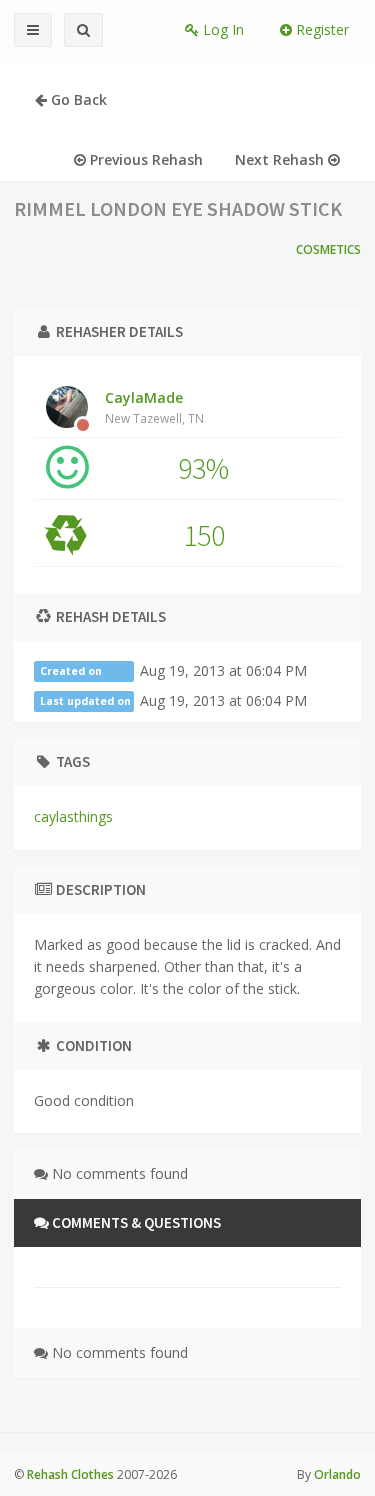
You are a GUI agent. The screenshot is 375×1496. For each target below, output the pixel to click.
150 (204, 535)
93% (203, 468)
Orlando (337, 1474)
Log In (221, 29)
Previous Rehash (144, 159)
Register (320, 29)
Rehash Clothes (70, 1474)
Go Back (77, 99)
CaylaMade (154, 407)
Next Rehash (281, 159)
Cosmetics (328, 249)
